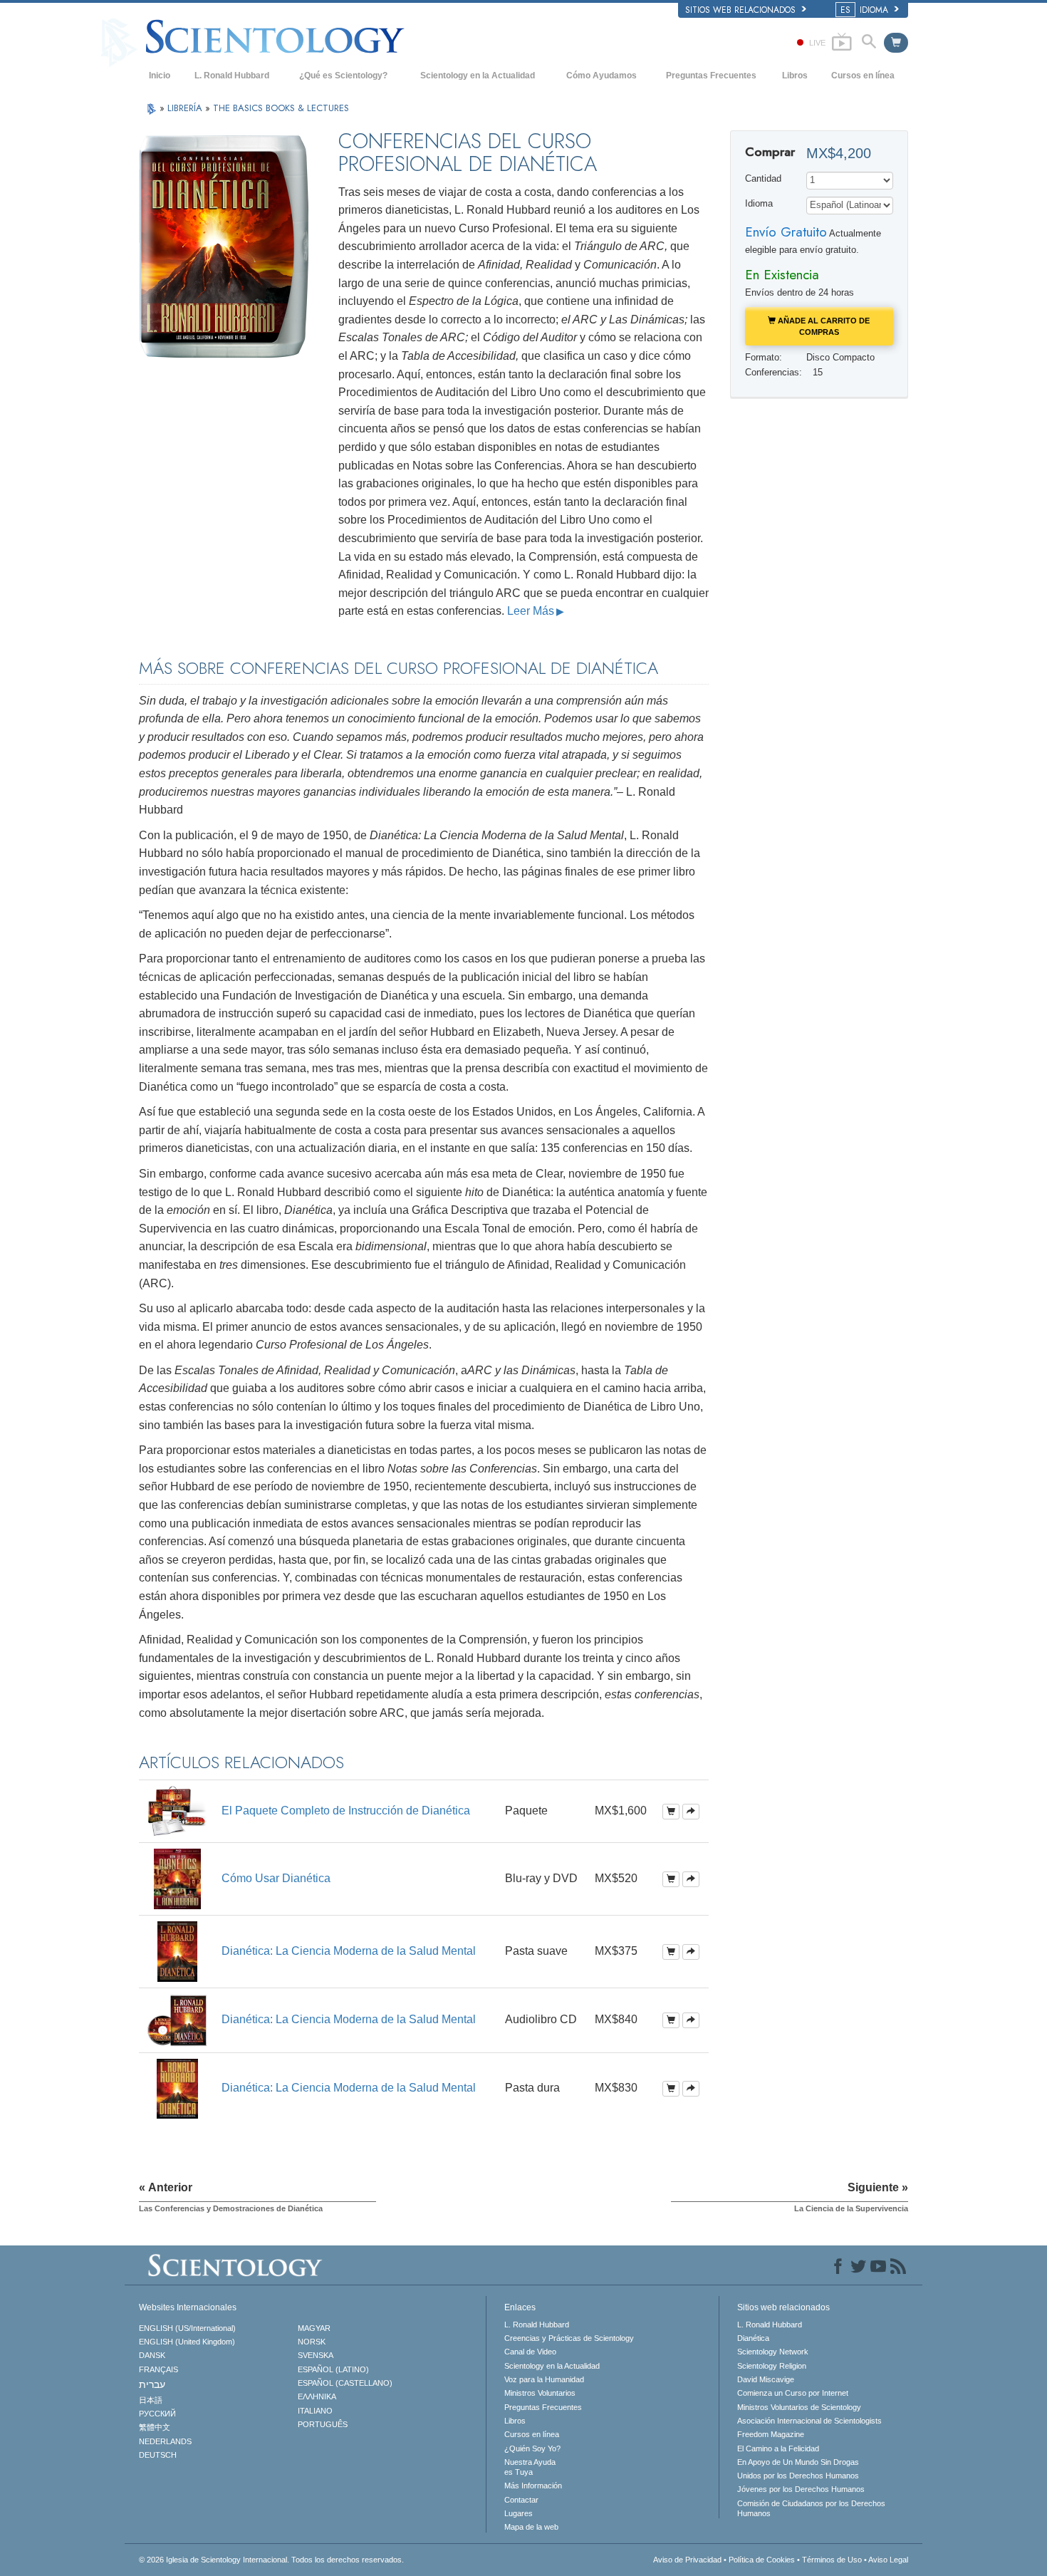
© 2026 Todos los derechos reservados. (271, 2560)
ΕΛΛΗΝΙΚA (317, 2396)
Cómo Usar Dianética (276, 1878)
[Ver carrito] (896, 43)
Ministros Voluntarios (540, 2393)
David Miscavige (766, 2379)
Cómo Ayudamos (601, 76)
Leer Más (531, 611)
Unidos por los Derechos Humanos (798, 2476)
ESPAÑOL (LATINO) (333, 2369)
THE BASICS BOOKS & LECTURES (281, 108)
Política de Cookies (762, 2560)
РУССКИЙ (157, 2414)
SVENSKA (316, 2355)
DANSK (152, 2355)
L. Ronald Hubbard (232, 76)
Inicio (160, 76)
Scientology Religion (772, 2366)
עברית (152, 2384)
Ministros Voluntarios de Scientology (799, 2407)
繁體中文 (155, 2427)
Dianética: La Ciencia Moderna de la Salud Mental (349, 1951)
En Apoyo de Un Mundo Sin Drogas (798, 2462)
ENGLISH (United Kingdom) (187, 2342)
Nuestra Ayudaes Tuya (530, 2467)
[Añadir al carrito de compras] (671, 1812)
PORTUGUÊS (323, 2424)
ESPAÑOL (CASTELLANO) (345, 2383)
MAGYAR (314, 2328)
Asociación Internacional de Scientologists (809, 2421)
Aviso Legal (888, 2560)
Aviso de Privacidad (687, 2560)
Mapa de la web (531, 2527)
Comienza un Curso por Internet (793, 2393)
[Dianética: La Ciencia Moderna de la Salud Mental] (177, 1950)
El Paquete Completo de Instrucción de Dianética (346, 1811)
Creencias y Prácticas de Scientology (569, 2338)
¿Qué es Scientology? (343, 76)
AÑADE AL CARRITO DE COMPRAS (823, 326)
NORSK (312, 2342)
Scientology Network (773, 2352)
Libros (795, 76)
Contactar (521, 2500)
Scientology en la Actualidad (478, 76)
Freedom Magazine (771, 2434)
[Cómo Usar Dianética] (177, 1878)
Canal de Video (530, 2352)
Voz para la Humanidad (544, 2379)
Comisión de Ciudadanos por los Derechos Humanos (811, 2508)
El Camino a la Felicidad (778, 2448)
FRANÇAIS (158, 2369)
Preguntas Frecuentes (711, 76)
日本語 (151, 2400)
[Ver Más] (691, 1812)
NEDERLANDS (165, 2441)
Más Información (533, 2486)
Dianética (753, 2338)
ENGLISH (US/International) (187, 2328)
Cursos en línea (863, 76)
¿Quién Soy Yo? (532, 2448)
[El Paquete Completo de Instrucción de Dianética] (177, 1811)
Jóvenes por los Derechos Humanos (801, 2489)
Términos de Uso (832, 2560)
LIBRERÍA (186, 108)
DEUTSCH (158, 2455)
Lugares (519, 2513)
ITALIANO (315, 2411)
